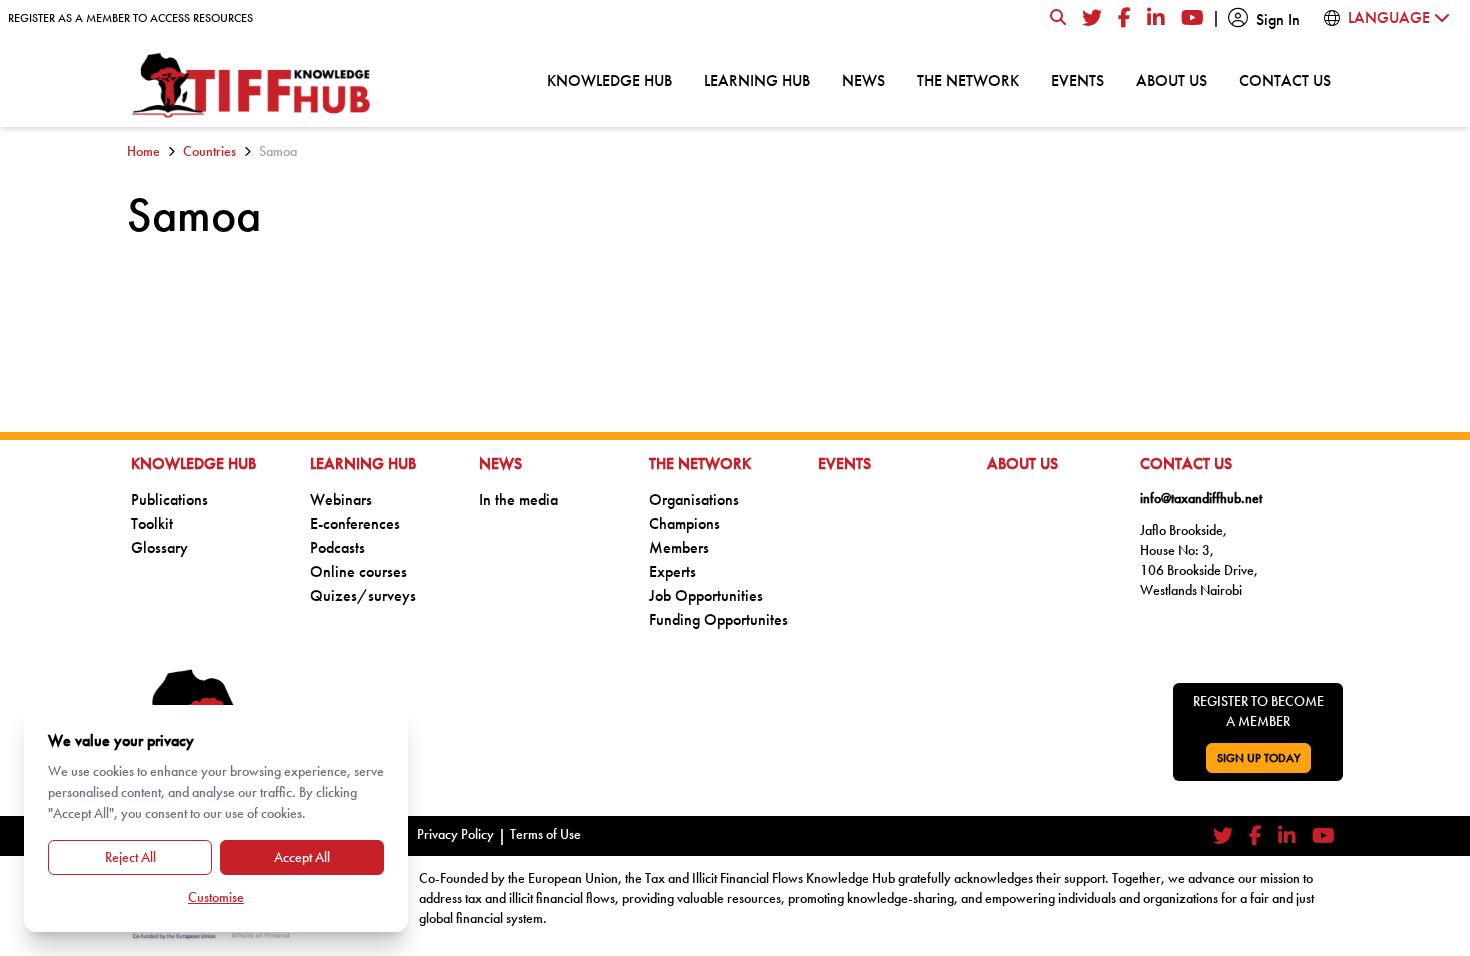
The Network (968, 80)
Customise (216, 897)
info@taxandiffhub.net (1201, 498)
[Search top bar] (1058, 18)
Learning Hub (757, 80)
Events (1077, 80)
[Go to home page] (252, 85)
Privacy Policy (455, 834)
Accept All (302, 857)
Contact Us (1285, 80)
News (863, 80)
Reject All (130, 857)
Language (1391, 17)
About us (1171, 80)
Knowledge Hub (609, 80)
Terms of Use (545, 834)
